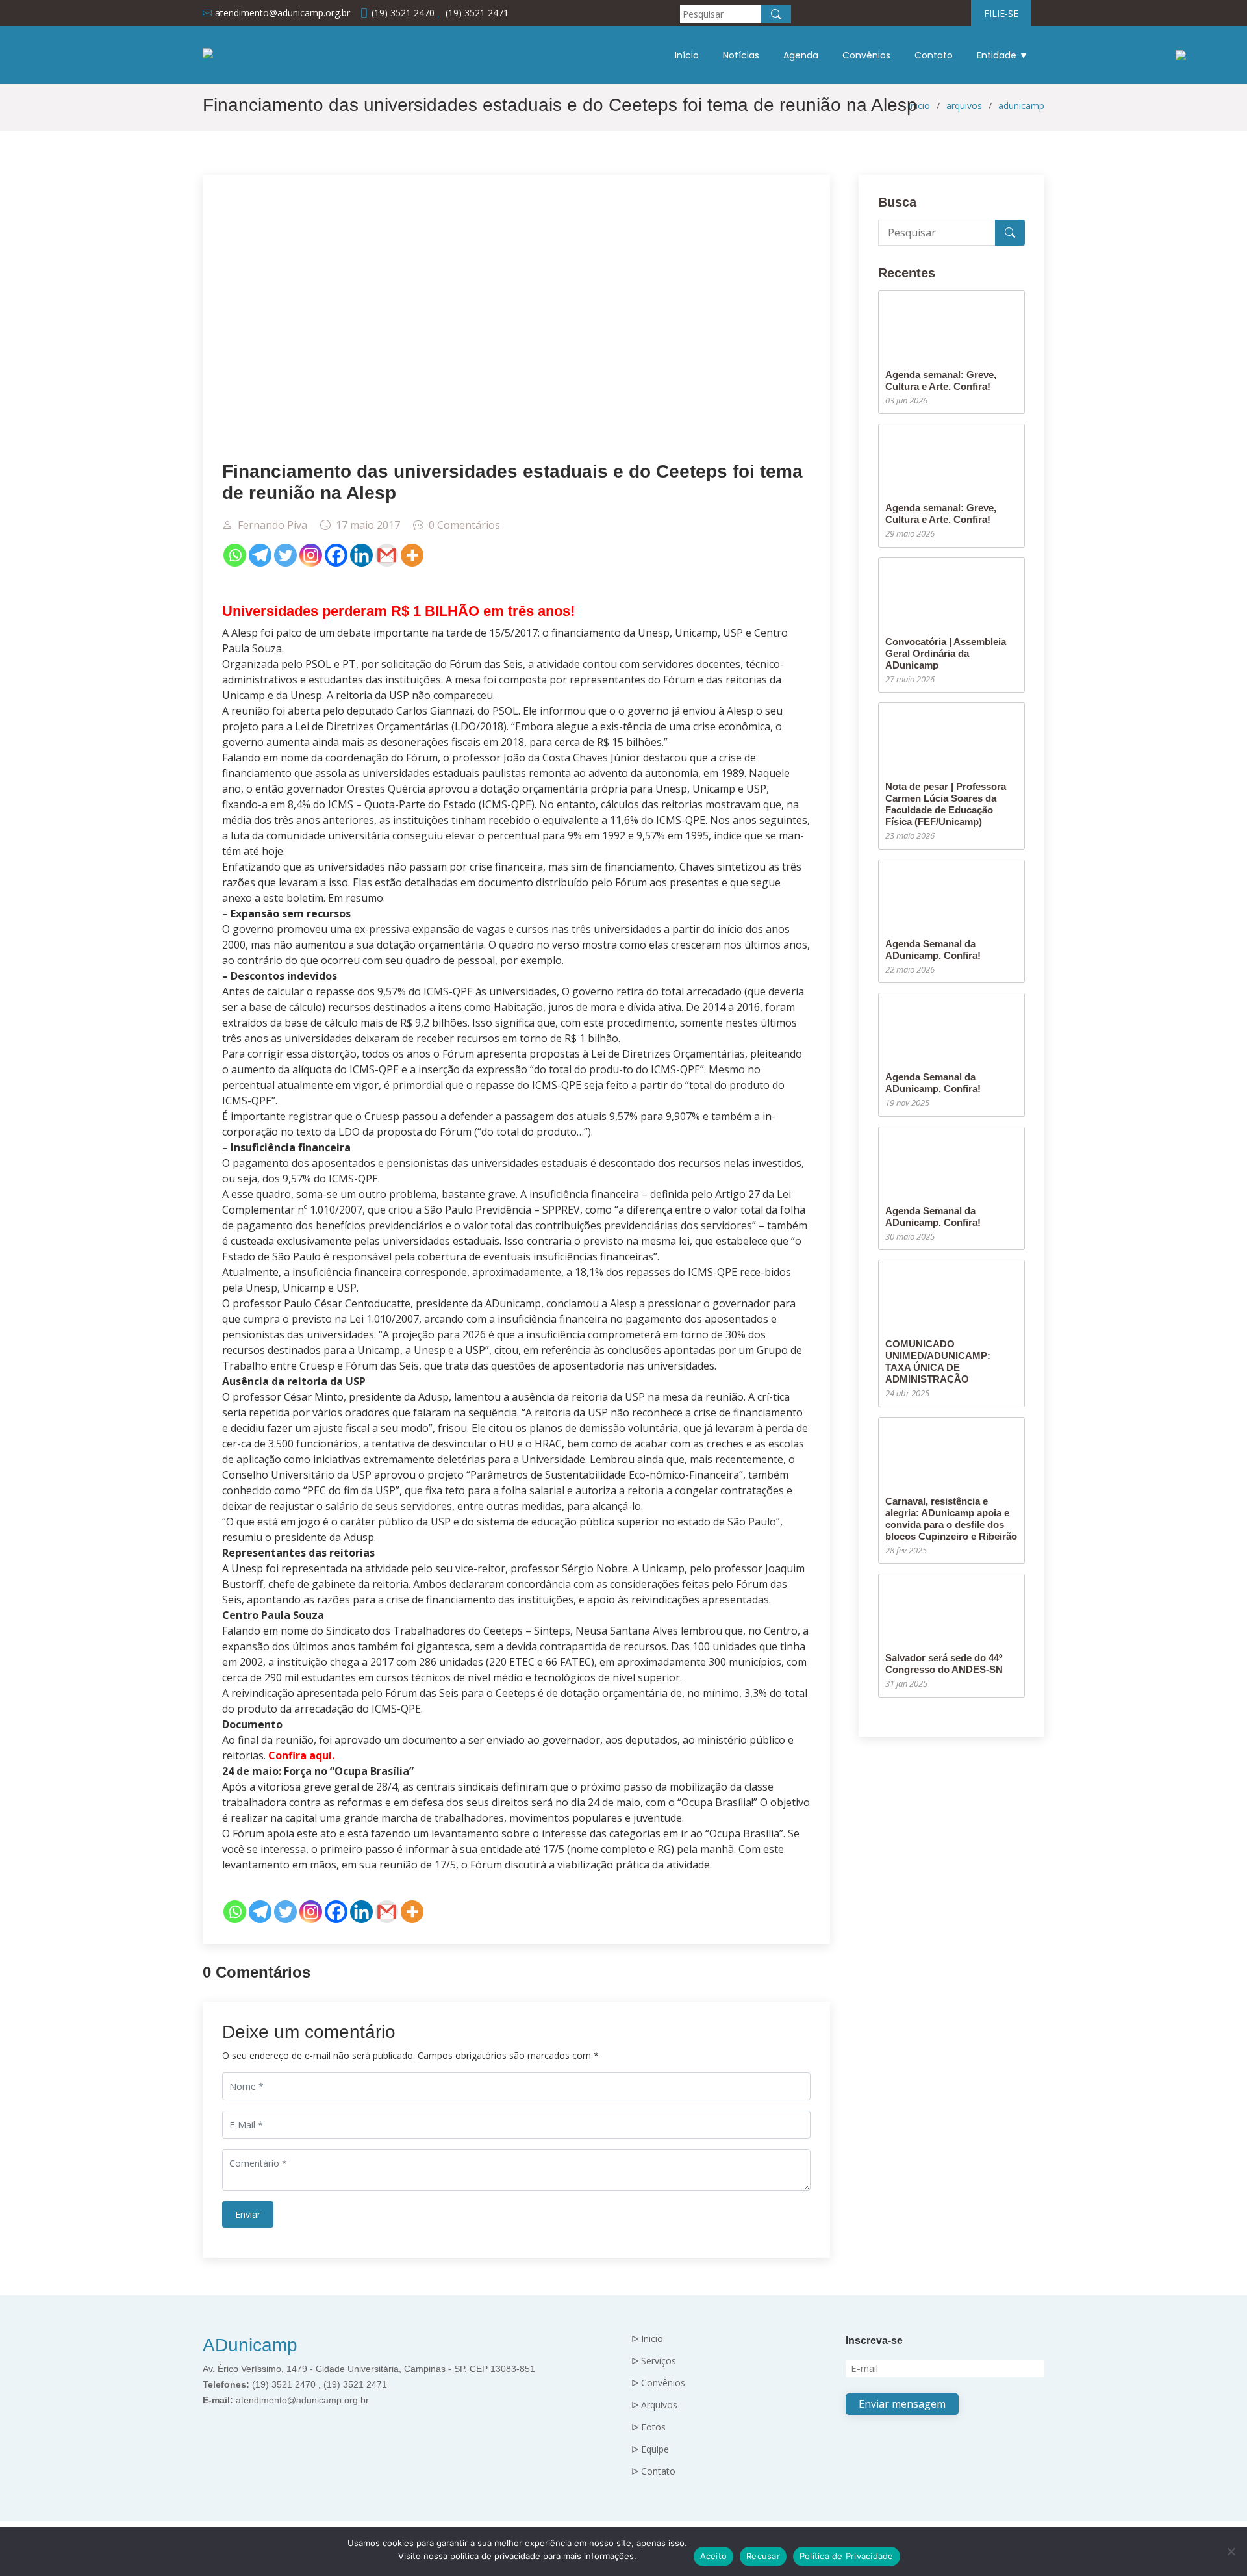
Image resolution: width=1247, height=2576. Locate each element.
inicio (919, 106)
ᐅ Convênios (658, 2383)
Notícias (741, 55)
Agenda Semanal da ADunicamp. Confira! (933, 950)
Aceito (714, 2556)
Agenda (801, 55)
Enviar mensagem (902, 2404)
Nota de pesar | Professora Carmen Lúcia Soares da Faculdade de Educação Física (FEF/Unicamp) (946, 804)
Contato (934, 55)
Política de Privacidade (847, 2556)
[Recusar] (1231, 2551)
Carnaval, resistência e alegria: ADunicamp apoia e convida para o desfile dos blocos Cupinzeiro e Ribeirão (951, 1519)
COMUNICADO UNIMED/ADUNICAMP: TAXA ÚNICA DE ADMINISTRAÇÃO (938, 1361)
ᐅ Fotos (649, 2427)
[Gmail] (387, 555)
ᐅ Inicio (647, 2339)
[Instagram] (311, 555)
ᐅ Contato (653, 2471)
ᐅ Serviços (654, 2361)
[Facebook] (336, 555)
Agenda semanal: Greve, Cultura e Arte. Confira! (941, 380)
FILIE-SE (1001, 13)
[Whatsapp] (235, 555)
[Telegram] (260, 555)
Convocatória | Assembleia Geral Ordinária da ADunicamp (946, 653)
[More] (412, 555)
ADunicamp (250, 2345)
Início (687, 55)
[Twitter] (285, 555)
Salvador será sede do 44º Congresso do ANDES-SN (944, 1664)
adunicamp (1021, 106)
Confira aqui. (301, 1755)
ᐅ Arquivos (654, 2405)
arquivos (964, 106)
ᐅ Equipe (650, 2449)
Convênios (866, 55)
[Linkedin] (361, 555)
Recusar (763, 2556)
